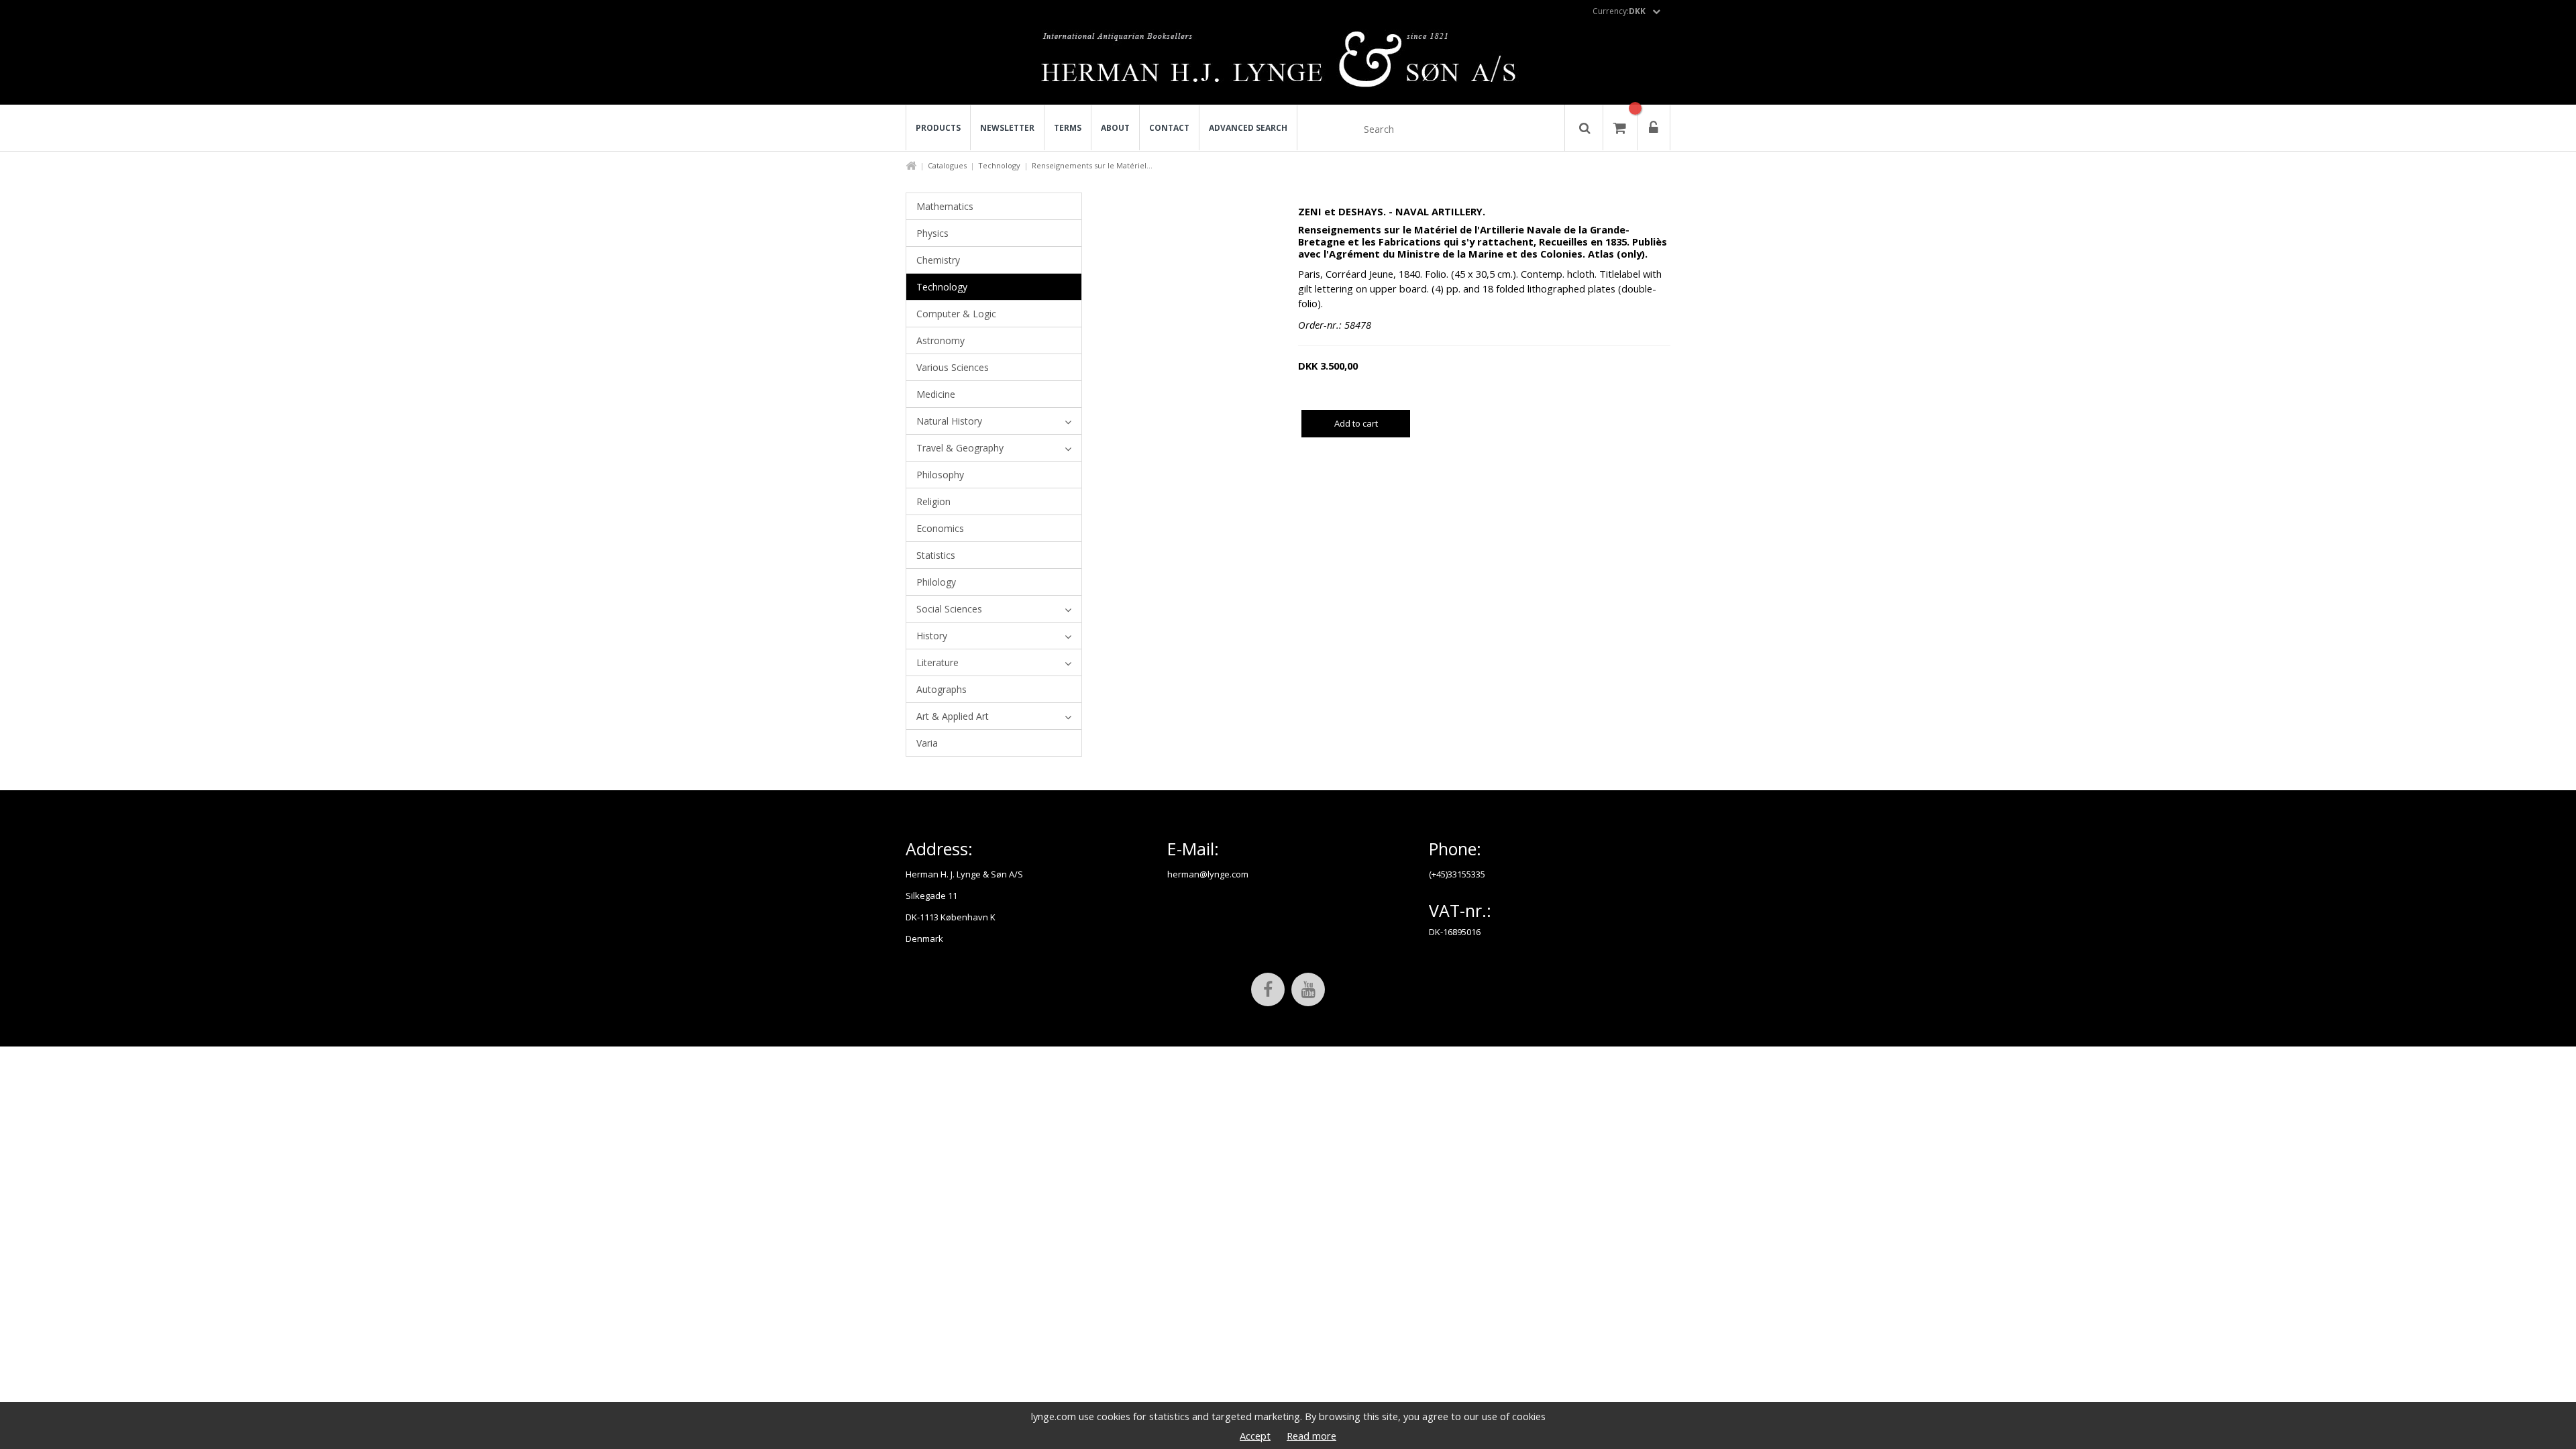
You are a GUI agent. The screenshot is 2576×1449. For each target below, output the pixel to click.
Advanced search (1248, 128)
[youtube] (1308, 989)
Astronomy (941, 340)
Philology (936, 582)
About (1115, 128)
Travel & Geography (960, 448)
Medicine (936, 394)
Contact (1169, 128)
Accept (1255, 1436)
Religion (933, 501)
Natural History (949, 421)
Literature (937, 662)
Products (938, 128)
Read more (1311, 1436)
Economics (940, 528)
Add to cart (1356, 423)
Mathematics (945, 206)
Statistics (936, 555)
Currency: (1619, 11)
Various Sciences (953, 367)
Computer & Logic (956, 314)
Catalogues (947, 165)
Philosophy (940, 475)
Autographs (942, 689)
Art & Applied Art (953, 716)
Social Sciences (949, 609)
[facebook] (1268, 989)
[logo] (1288, 63)
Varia (927, 743)
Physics (932, 233)
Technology (999, 165)
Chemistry (938, 260)
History (932, 636)
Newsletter (1007, 128)
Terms (1068, 128)
